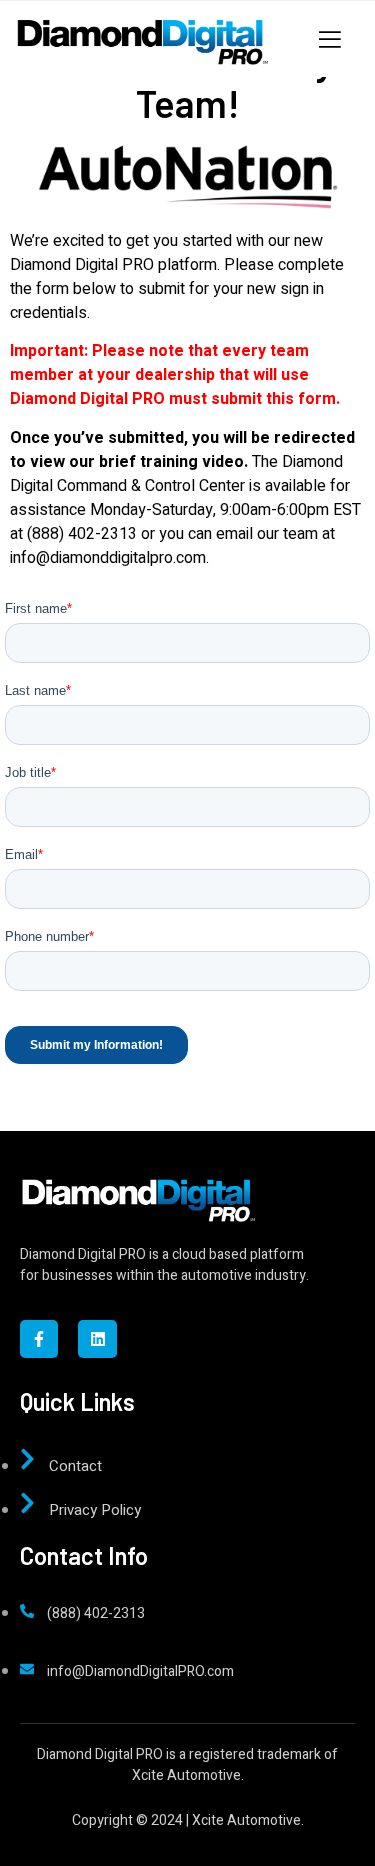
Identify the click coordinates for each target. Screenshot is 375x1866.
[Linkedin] (97, 1339)
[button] (32, 30)
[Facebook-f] (39, 1339)
